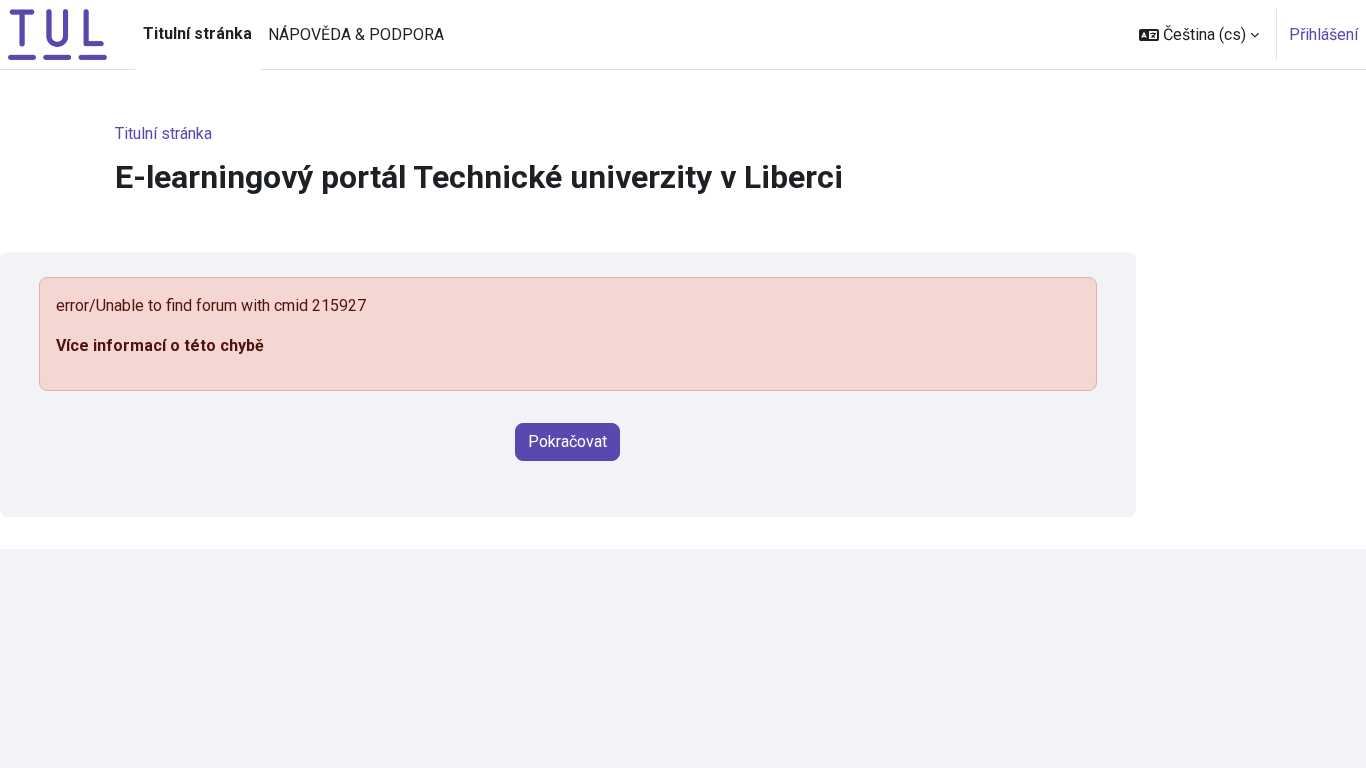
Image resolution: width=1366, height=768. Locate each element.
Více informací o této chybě (160, 345)
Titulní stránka (163, 133)
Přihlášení (1323, 34)
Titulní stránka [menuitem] (197, 33)
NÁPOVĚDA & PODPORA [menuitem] (356, 34)
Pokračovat (567, 441)
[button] (1199, 34)
